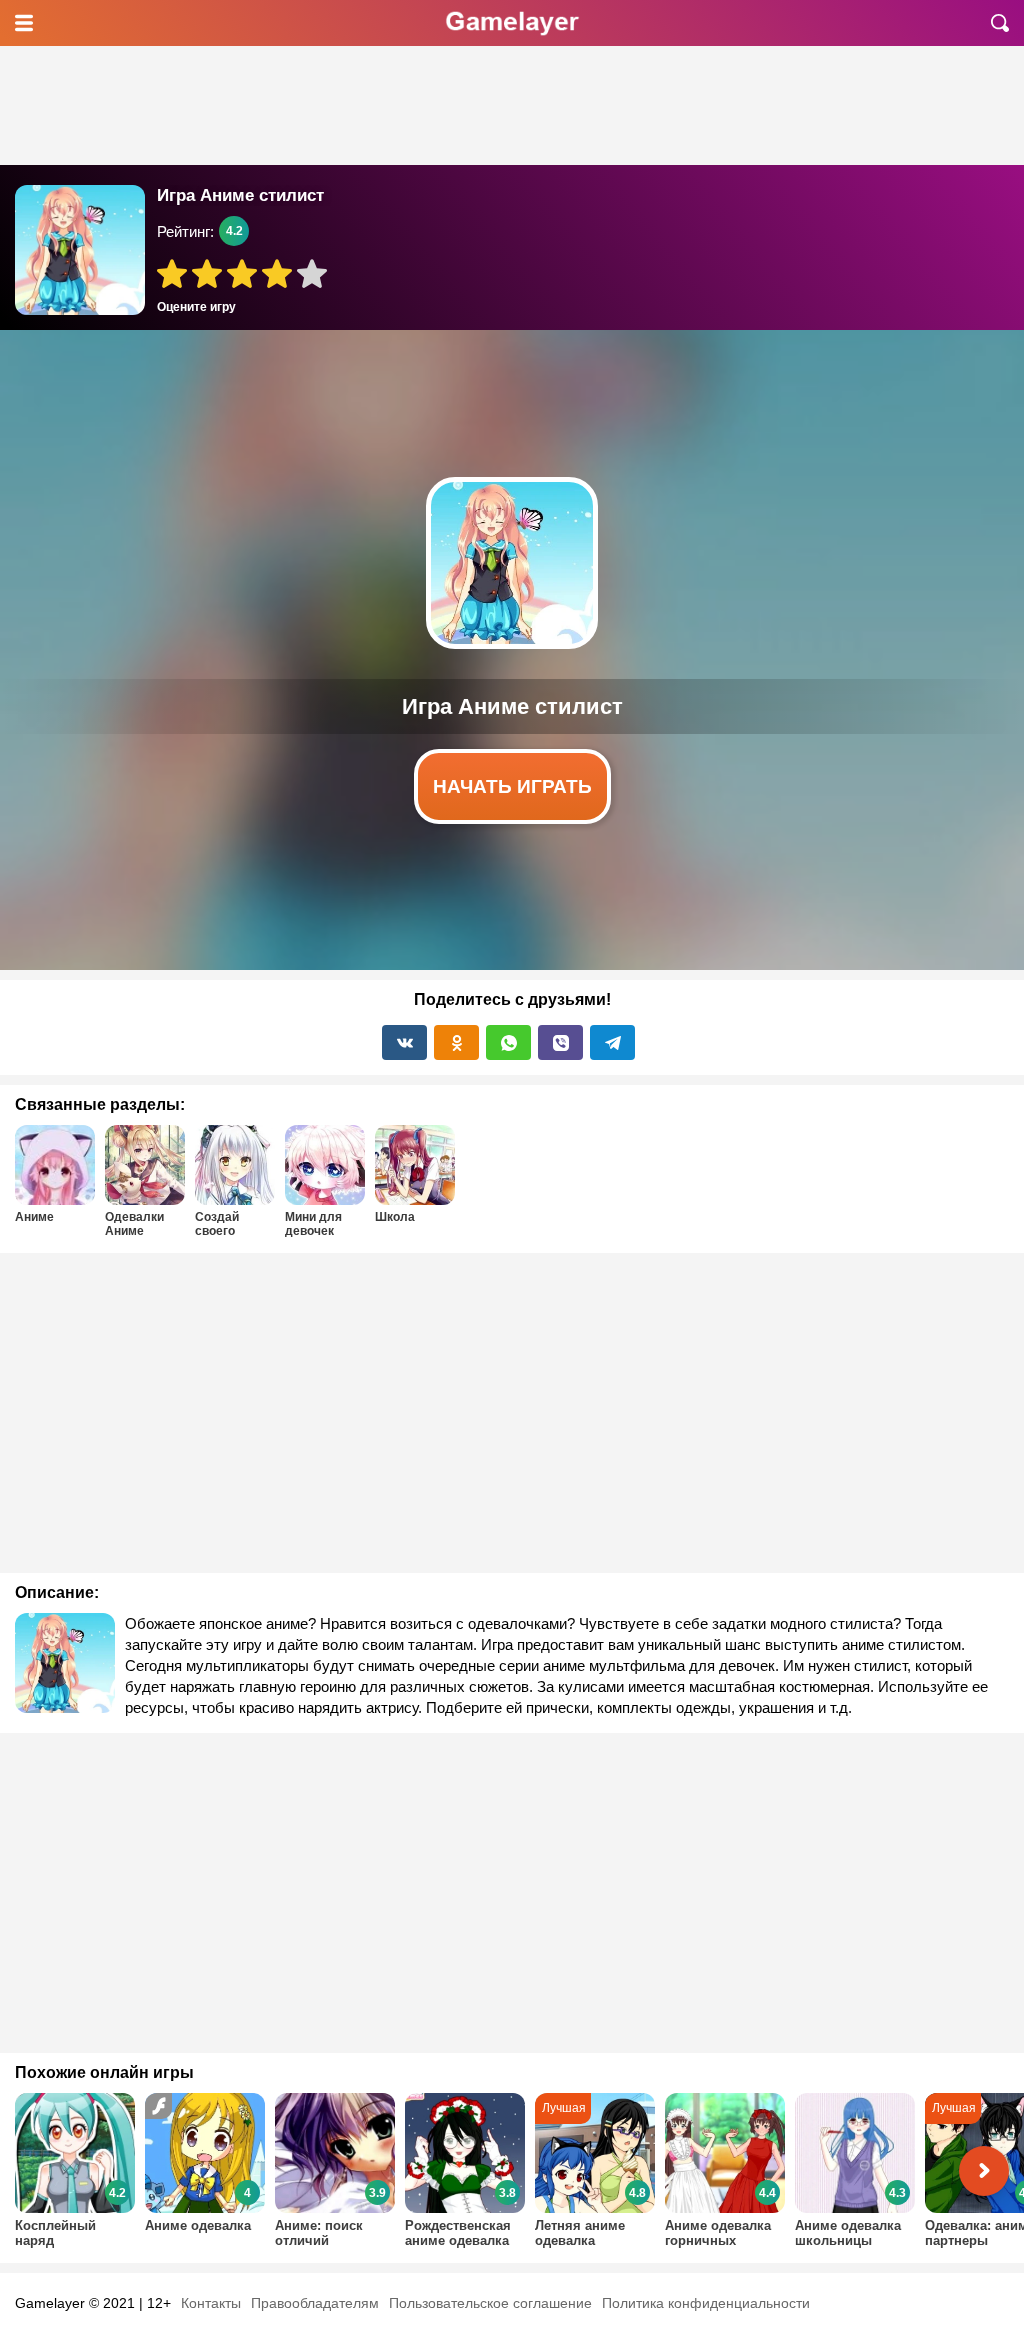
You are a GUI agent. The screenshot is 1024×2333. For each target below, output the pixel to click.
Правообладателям (315, 2303)
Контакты (211, 2303)
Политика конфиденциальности (706, 2303)
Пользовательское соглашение (490, 2303)
